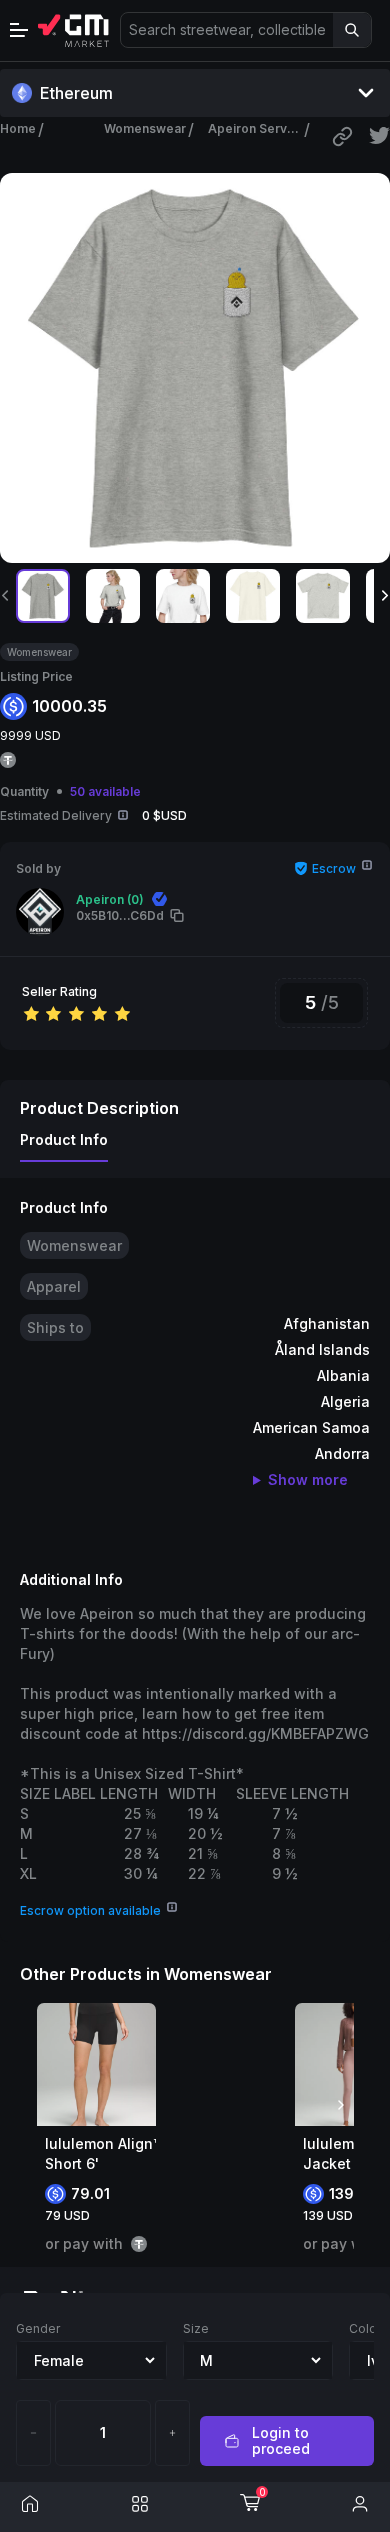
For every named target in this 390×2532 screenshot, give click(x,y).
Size (196, 2328)
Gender (38, 2328)
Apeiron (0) (110, 899)
